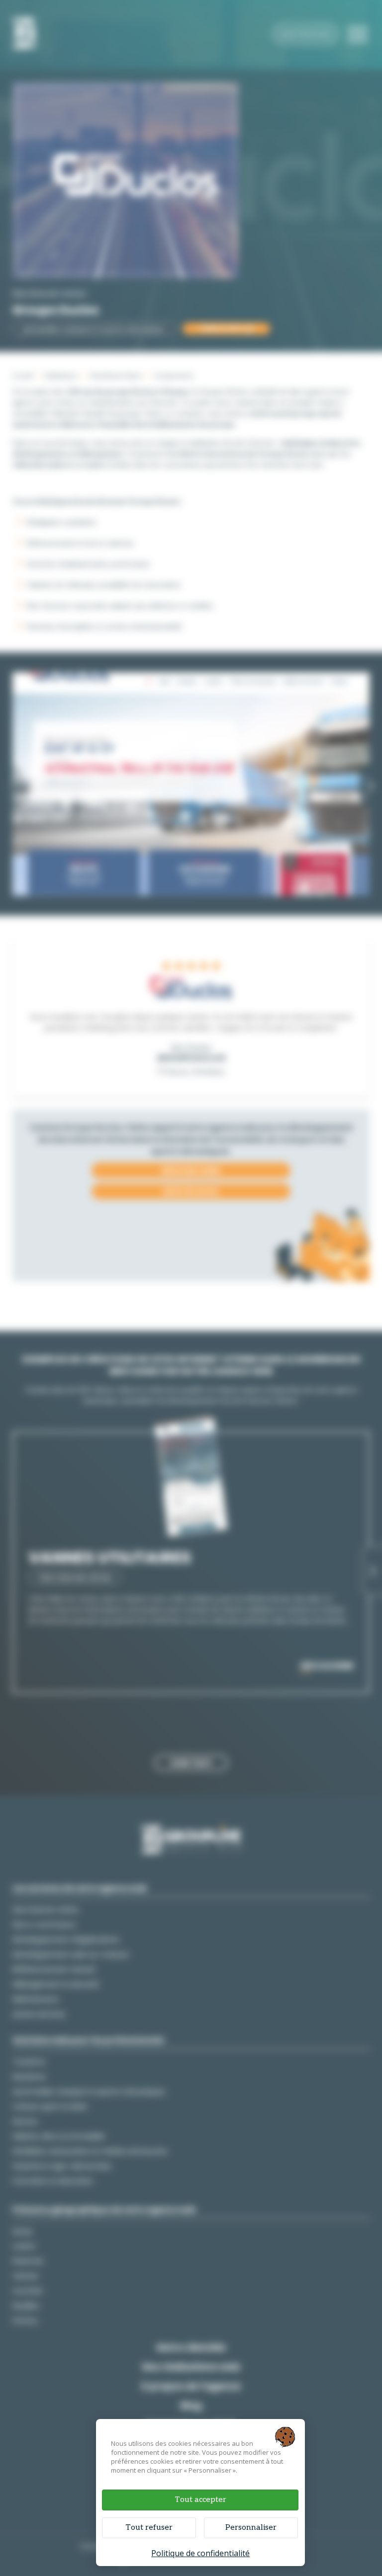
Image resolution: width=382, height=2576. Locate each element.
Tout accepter (200, 2500)
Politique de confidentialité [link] (200, 2553)
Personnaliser (251, 2528)
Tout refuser (149, 2528)
